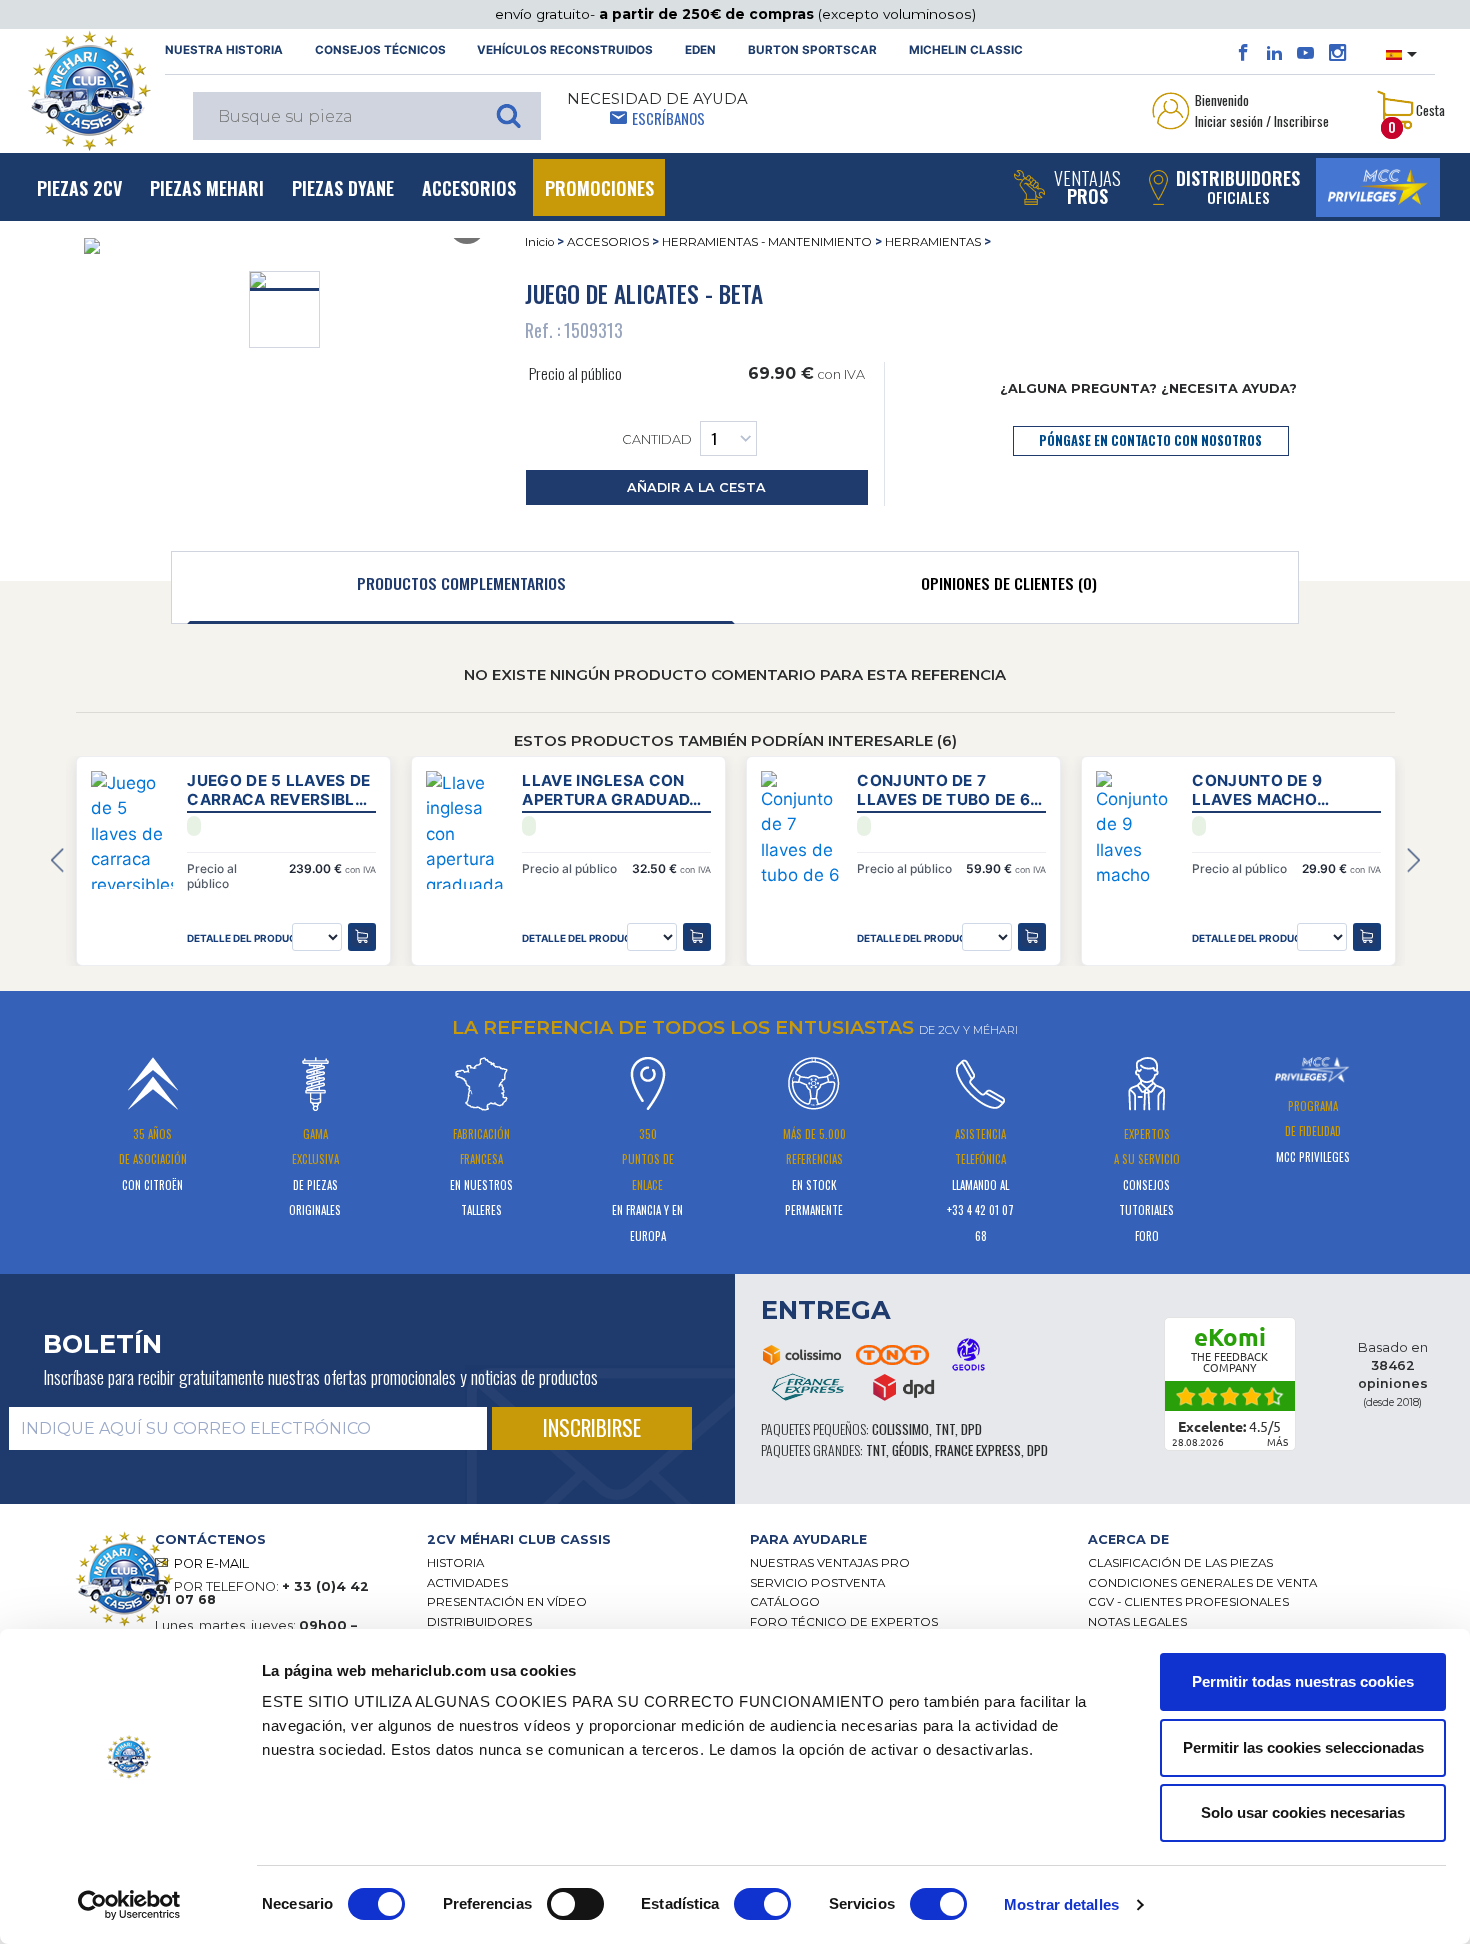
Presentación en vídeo (507, 1602)
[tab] (461, 588)
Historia (455, 1563)
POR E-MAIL (211, 1563)
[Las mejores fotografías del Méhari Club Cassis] (1337, 53)
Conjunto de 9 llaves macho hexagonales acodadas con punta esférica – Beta (1285, 790)
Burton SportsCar (812, 50)
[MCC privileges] (1378, 187)
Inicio (539, 242)
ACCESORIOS (608, 242)
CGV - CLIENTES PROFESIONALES (1188, 1602)
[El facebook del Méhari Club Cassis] (1243, 53)
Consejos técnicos (380, 50)
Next (1413, 860)
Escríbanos (668, 118)
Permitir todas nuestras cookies (1303, 1681)
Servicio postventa (817, 1583)
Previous (57, 860)
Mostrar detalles (1061, 1904)
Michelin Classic (966, 50)
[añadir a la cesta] (362, 937)
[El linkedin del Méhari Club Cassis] (1274, 53)
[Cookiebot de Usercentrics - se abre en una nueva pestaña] (129, 1905)
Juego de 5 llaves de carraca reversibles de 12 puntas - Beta (280, 790)
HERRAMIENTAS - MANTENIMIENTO (767, 242)
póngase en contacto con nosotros (1150, 440)
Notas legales (1137, 1622)
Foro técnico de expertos (844, 1622)
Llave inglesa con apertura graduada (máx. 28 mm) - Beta (611, 790)
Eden (700, 50)
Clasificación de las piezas (1180, 1563)
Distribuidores (479, 1622)
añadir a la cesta (696, 487)
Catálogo (785, 1602)
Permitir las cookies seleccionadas (1303, 1747)
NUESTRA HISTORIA (224, 50)
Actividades (467, 1583)
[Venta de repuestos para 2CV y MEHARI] (89, 91)
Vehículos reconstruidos (565, 50)
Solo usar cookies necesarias (1303, 1812)
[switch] (575, 1904)
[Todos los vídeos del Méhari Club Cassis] (1305, 53)
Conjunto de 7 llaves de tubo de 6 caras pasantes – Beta (943, 790)
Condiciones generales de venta (1202, 1583)
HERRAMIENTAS (933, 242)
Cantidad (657, 439)
